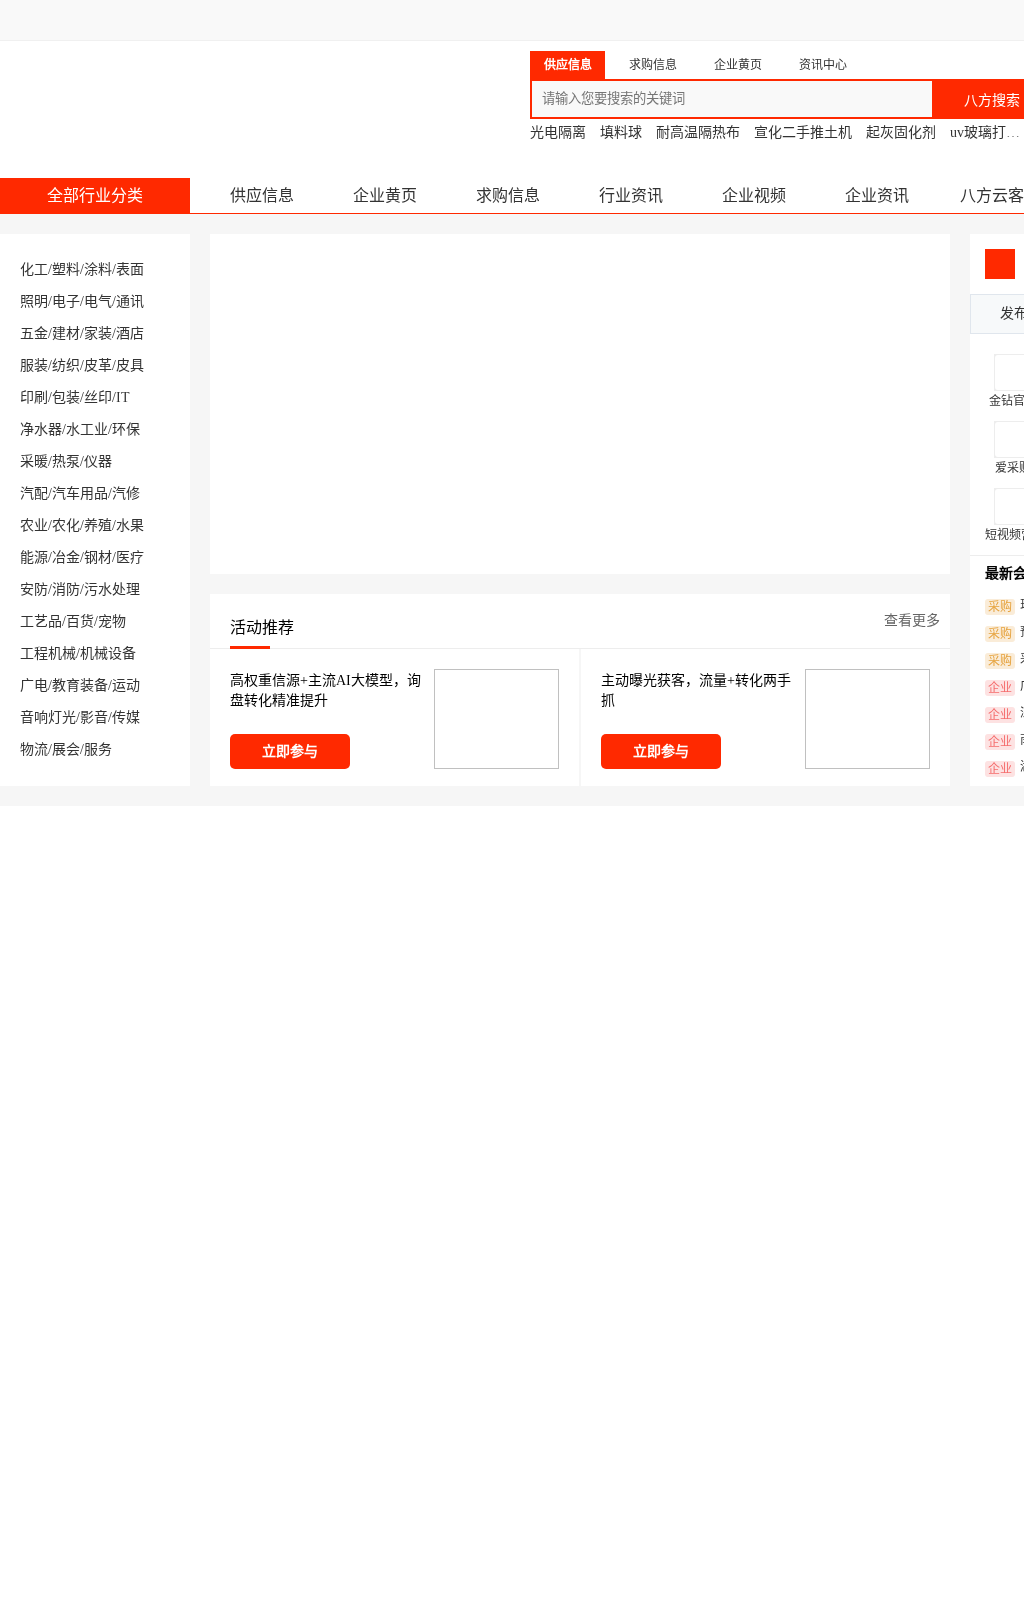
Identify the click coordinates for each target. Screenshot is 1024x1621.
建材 (66, 333)
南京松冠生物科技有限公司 (715, 913)
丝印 (98, 397)
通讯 (130, 301)
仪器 (98, 461)
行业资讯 (631, 195)
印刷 (34, 397)
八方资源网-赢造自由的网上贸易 (158, 90)
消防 (66, 589)
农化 (66, 525)
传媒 (126, 717)
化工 (34, 269)
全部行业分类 (95, 195)
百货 (80, 621)
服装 (34, 365)
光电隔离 (558, 132)
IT (123, 397)
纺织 (66, 365)
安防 (34, 589)
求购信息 (508, 195)
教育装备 (80, 685)
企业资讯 (877, 195)
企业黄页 (385, 195)
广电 (34, 685)
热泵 (66, 461)
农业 (34, 525)
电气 (98, 301)
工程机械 (48, 653)
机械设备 (108, 653)
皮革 (98, 365)
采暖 (34, 461)
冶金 (66, 557)
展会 (66, 749)
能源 (34, 557)
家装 (98, 333)
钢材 (98, 557)
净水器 (41, 429)
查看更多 (912, 620)
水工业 (87, 429)
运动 (126, 685)
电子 (66, 301)
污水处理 (112, 589)
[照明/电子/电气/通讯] (700, 1489)
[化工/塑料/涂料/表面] (90, 1489)
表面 (130, 269)
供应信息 (262, 195)
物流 (34, 749)
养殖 (98, 525)
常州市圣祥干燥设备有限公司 (132, 913)
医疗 (130, 557)
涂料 (98, 269)
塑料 (66, 269)
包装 (66, 397)
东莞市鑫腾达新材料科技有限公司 (441, 913)
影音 (94, 717)
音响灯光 (48, 717)
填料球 (621, 132)
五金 (34, 333)
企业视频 (754, 195)
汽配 (34, 493)
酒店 (130, 333)
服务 (98, 749)
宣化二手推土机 (803, 132)
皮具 (130, 365)
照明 (34, 301)
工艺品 (41, 621)
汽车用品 (80, 493)
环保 (126, 429)
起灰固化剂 (901, 132)
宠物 (112, 621)
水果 (130, 525)
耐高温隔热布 (698, 132)
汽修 (126, 493)
